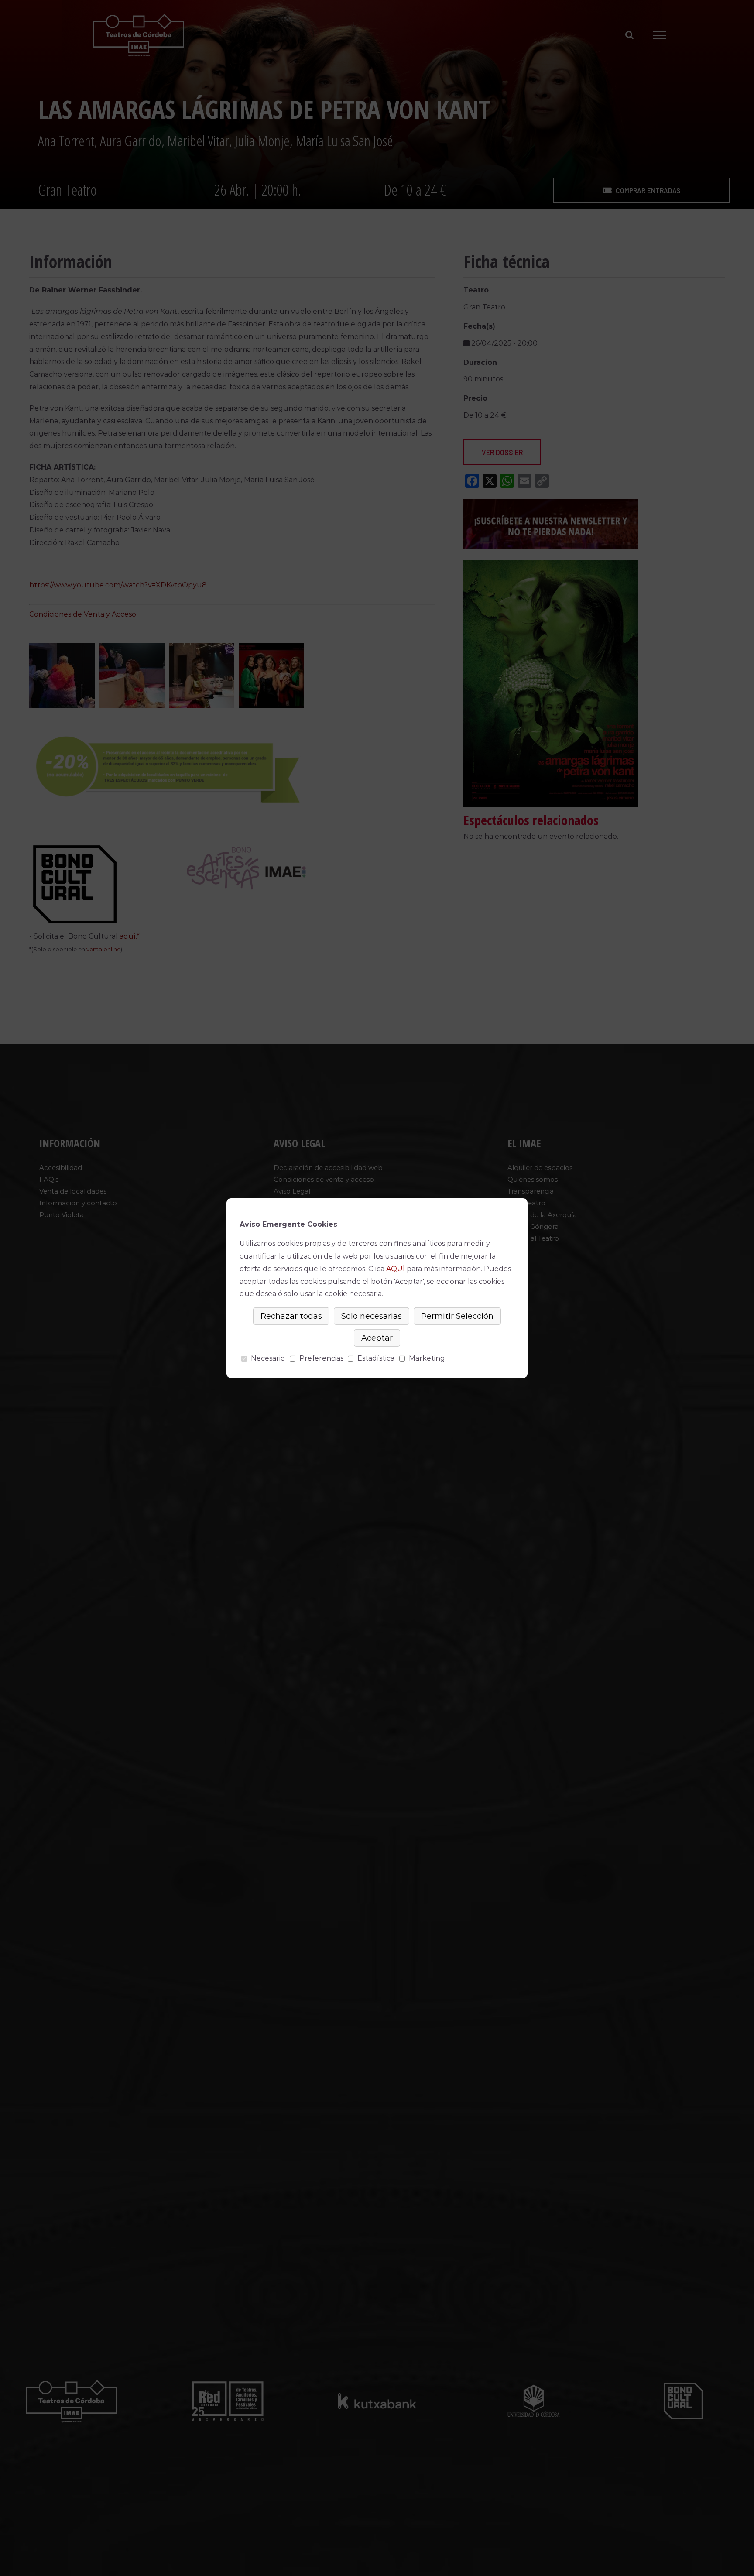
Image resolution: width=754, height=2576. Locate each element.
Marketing (427, 1358)
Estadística (376, 1358)
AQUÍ (396, 1269)
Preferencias (321, 1358)
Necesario (268, 1358)
